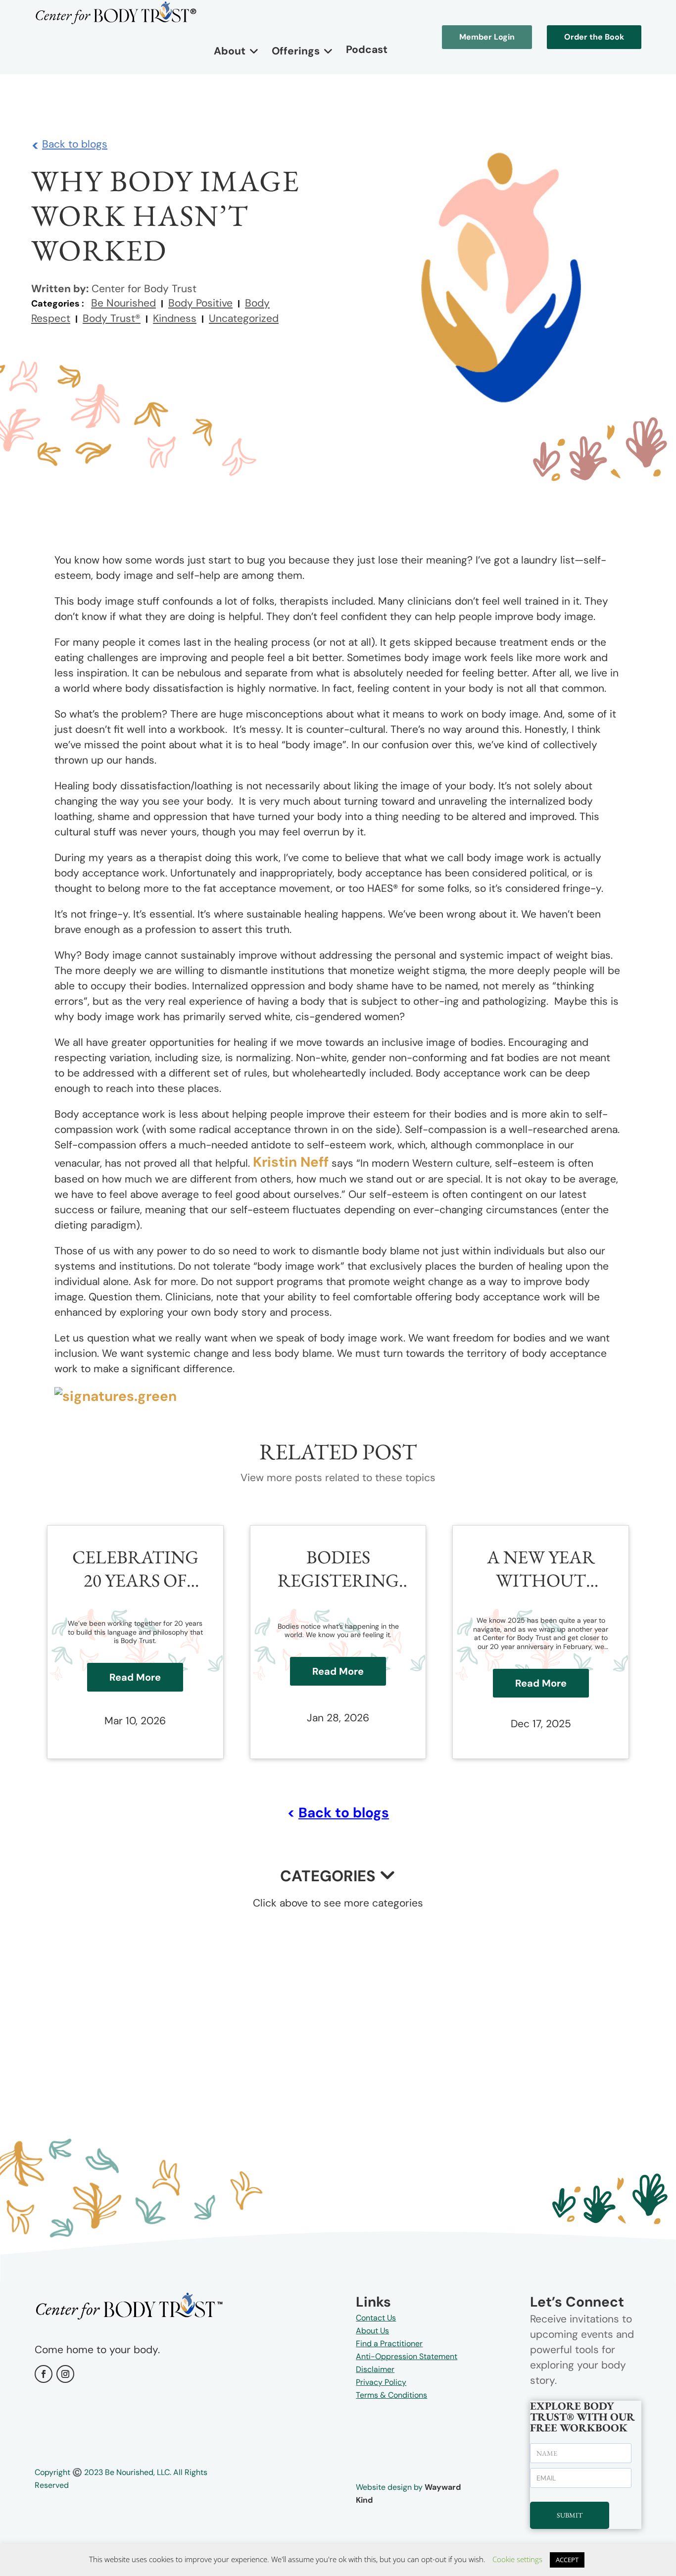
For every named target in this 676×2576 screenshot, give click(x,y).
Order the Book (594, 37)
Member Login (487, 37)
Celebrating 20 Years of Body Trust (135, 1569)
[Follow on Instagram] (65, 2374)
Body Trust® (112, 318)
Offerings (296, 51)
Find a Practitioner (389, 2344)
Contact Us (376, 2318)
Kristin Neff (291, 1162)
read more (135, 1677)
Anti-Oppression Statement (407, 2356)
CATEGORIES (328, 1876)
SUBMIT (570, 2515)
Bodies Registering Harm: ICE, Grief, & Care (338, 1569)
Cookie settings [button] (517, 2559)
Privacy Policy (381, 2382)
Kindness (175, 318)
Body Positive (200, 303)
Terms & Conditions (391, 2395)
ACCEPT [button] (567, 2560)
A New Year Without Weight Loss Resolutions (541, 1569)
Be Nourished (123, 303)
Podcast (367, 50)
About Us (372, 2331)
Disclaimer (375, 2369)
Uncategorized (244, 318)
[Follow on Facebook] (44, 2374)
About (230, 51)
